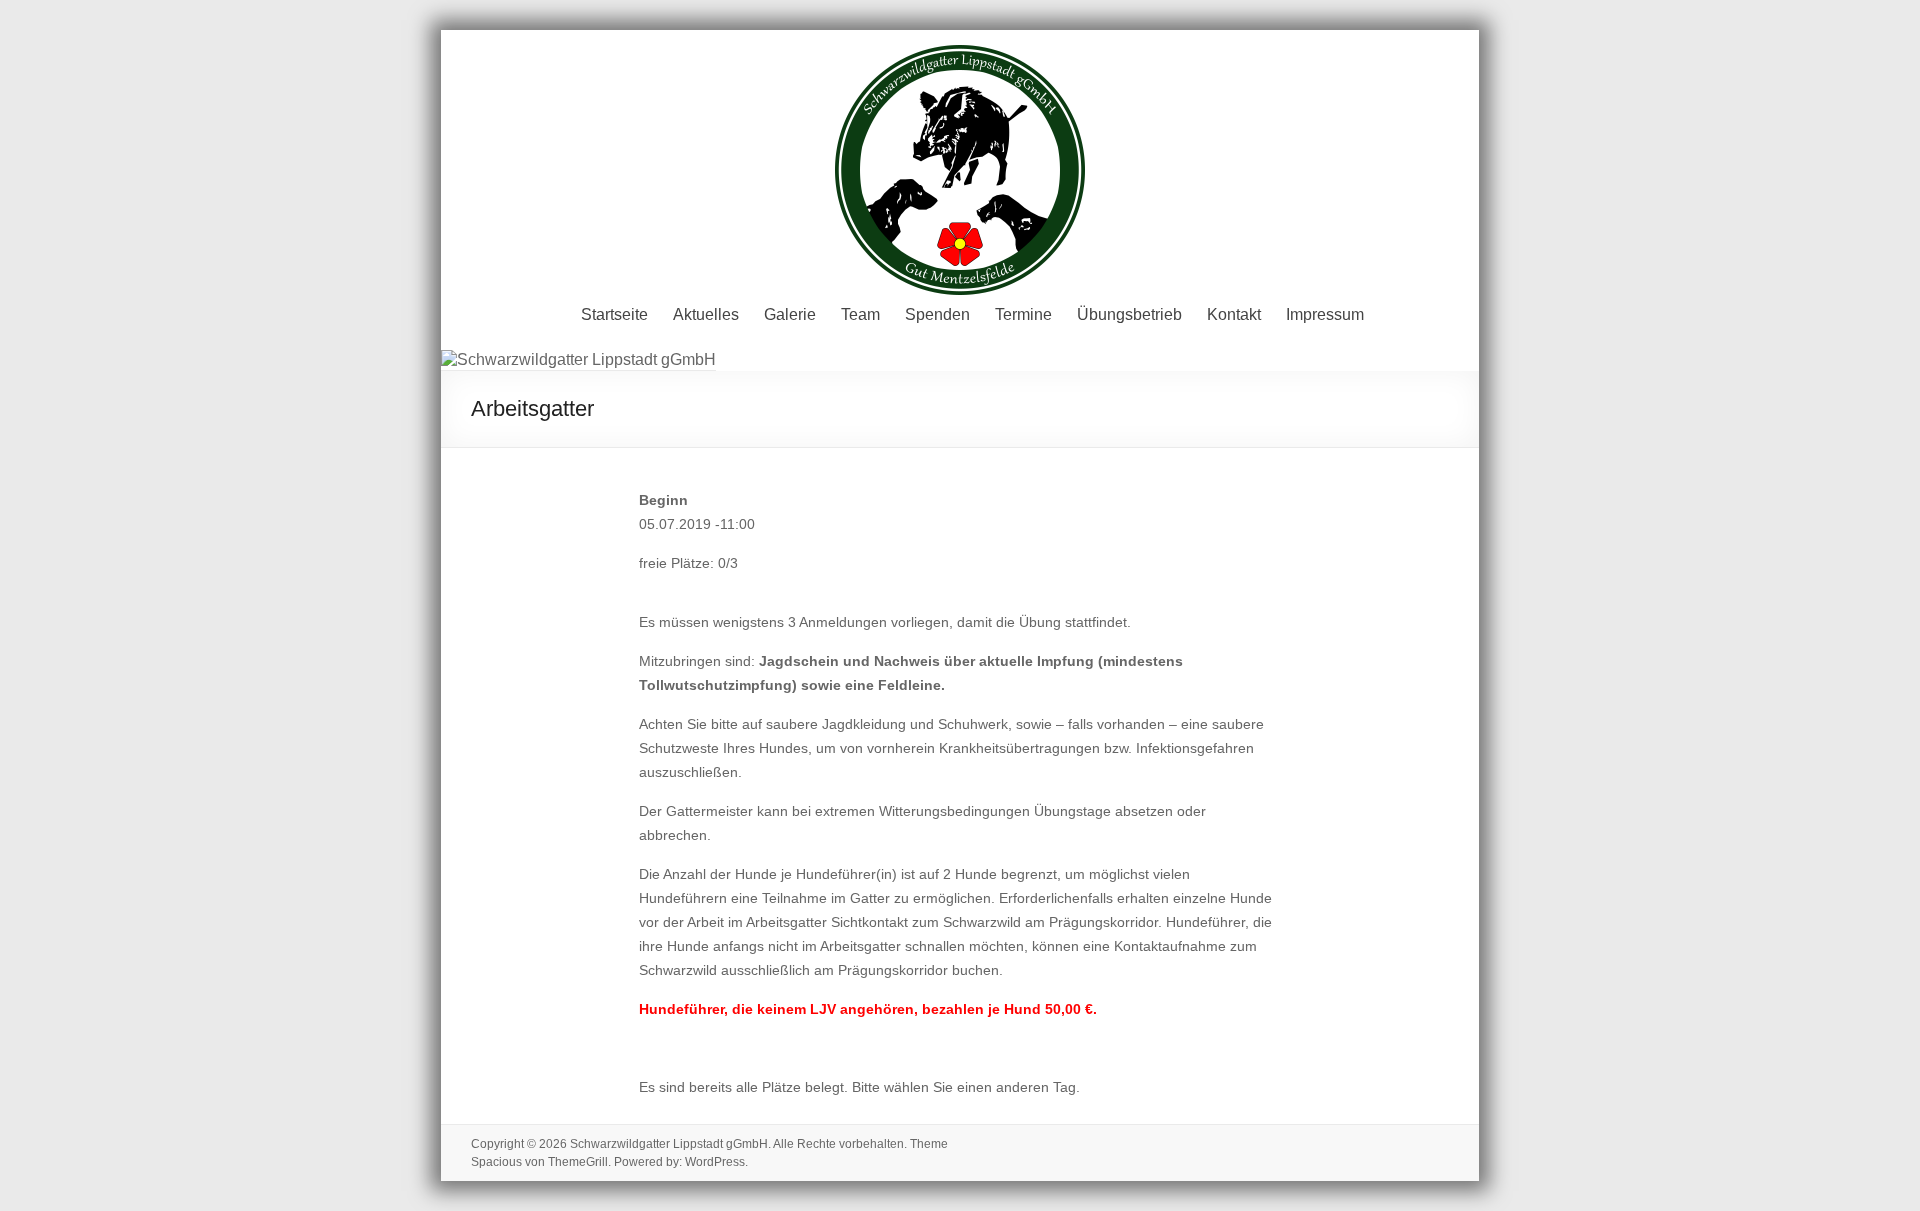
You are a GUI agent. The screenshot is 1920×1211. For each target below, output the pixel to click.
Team (860, 314)
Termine (1023, 314)
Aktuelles (706, 314)
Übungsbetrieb (1129, 314)
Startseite (614, 314)
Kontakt (1234, 314)
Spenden (937, 314)
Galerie (790, 314)
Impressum (1325, 314)
